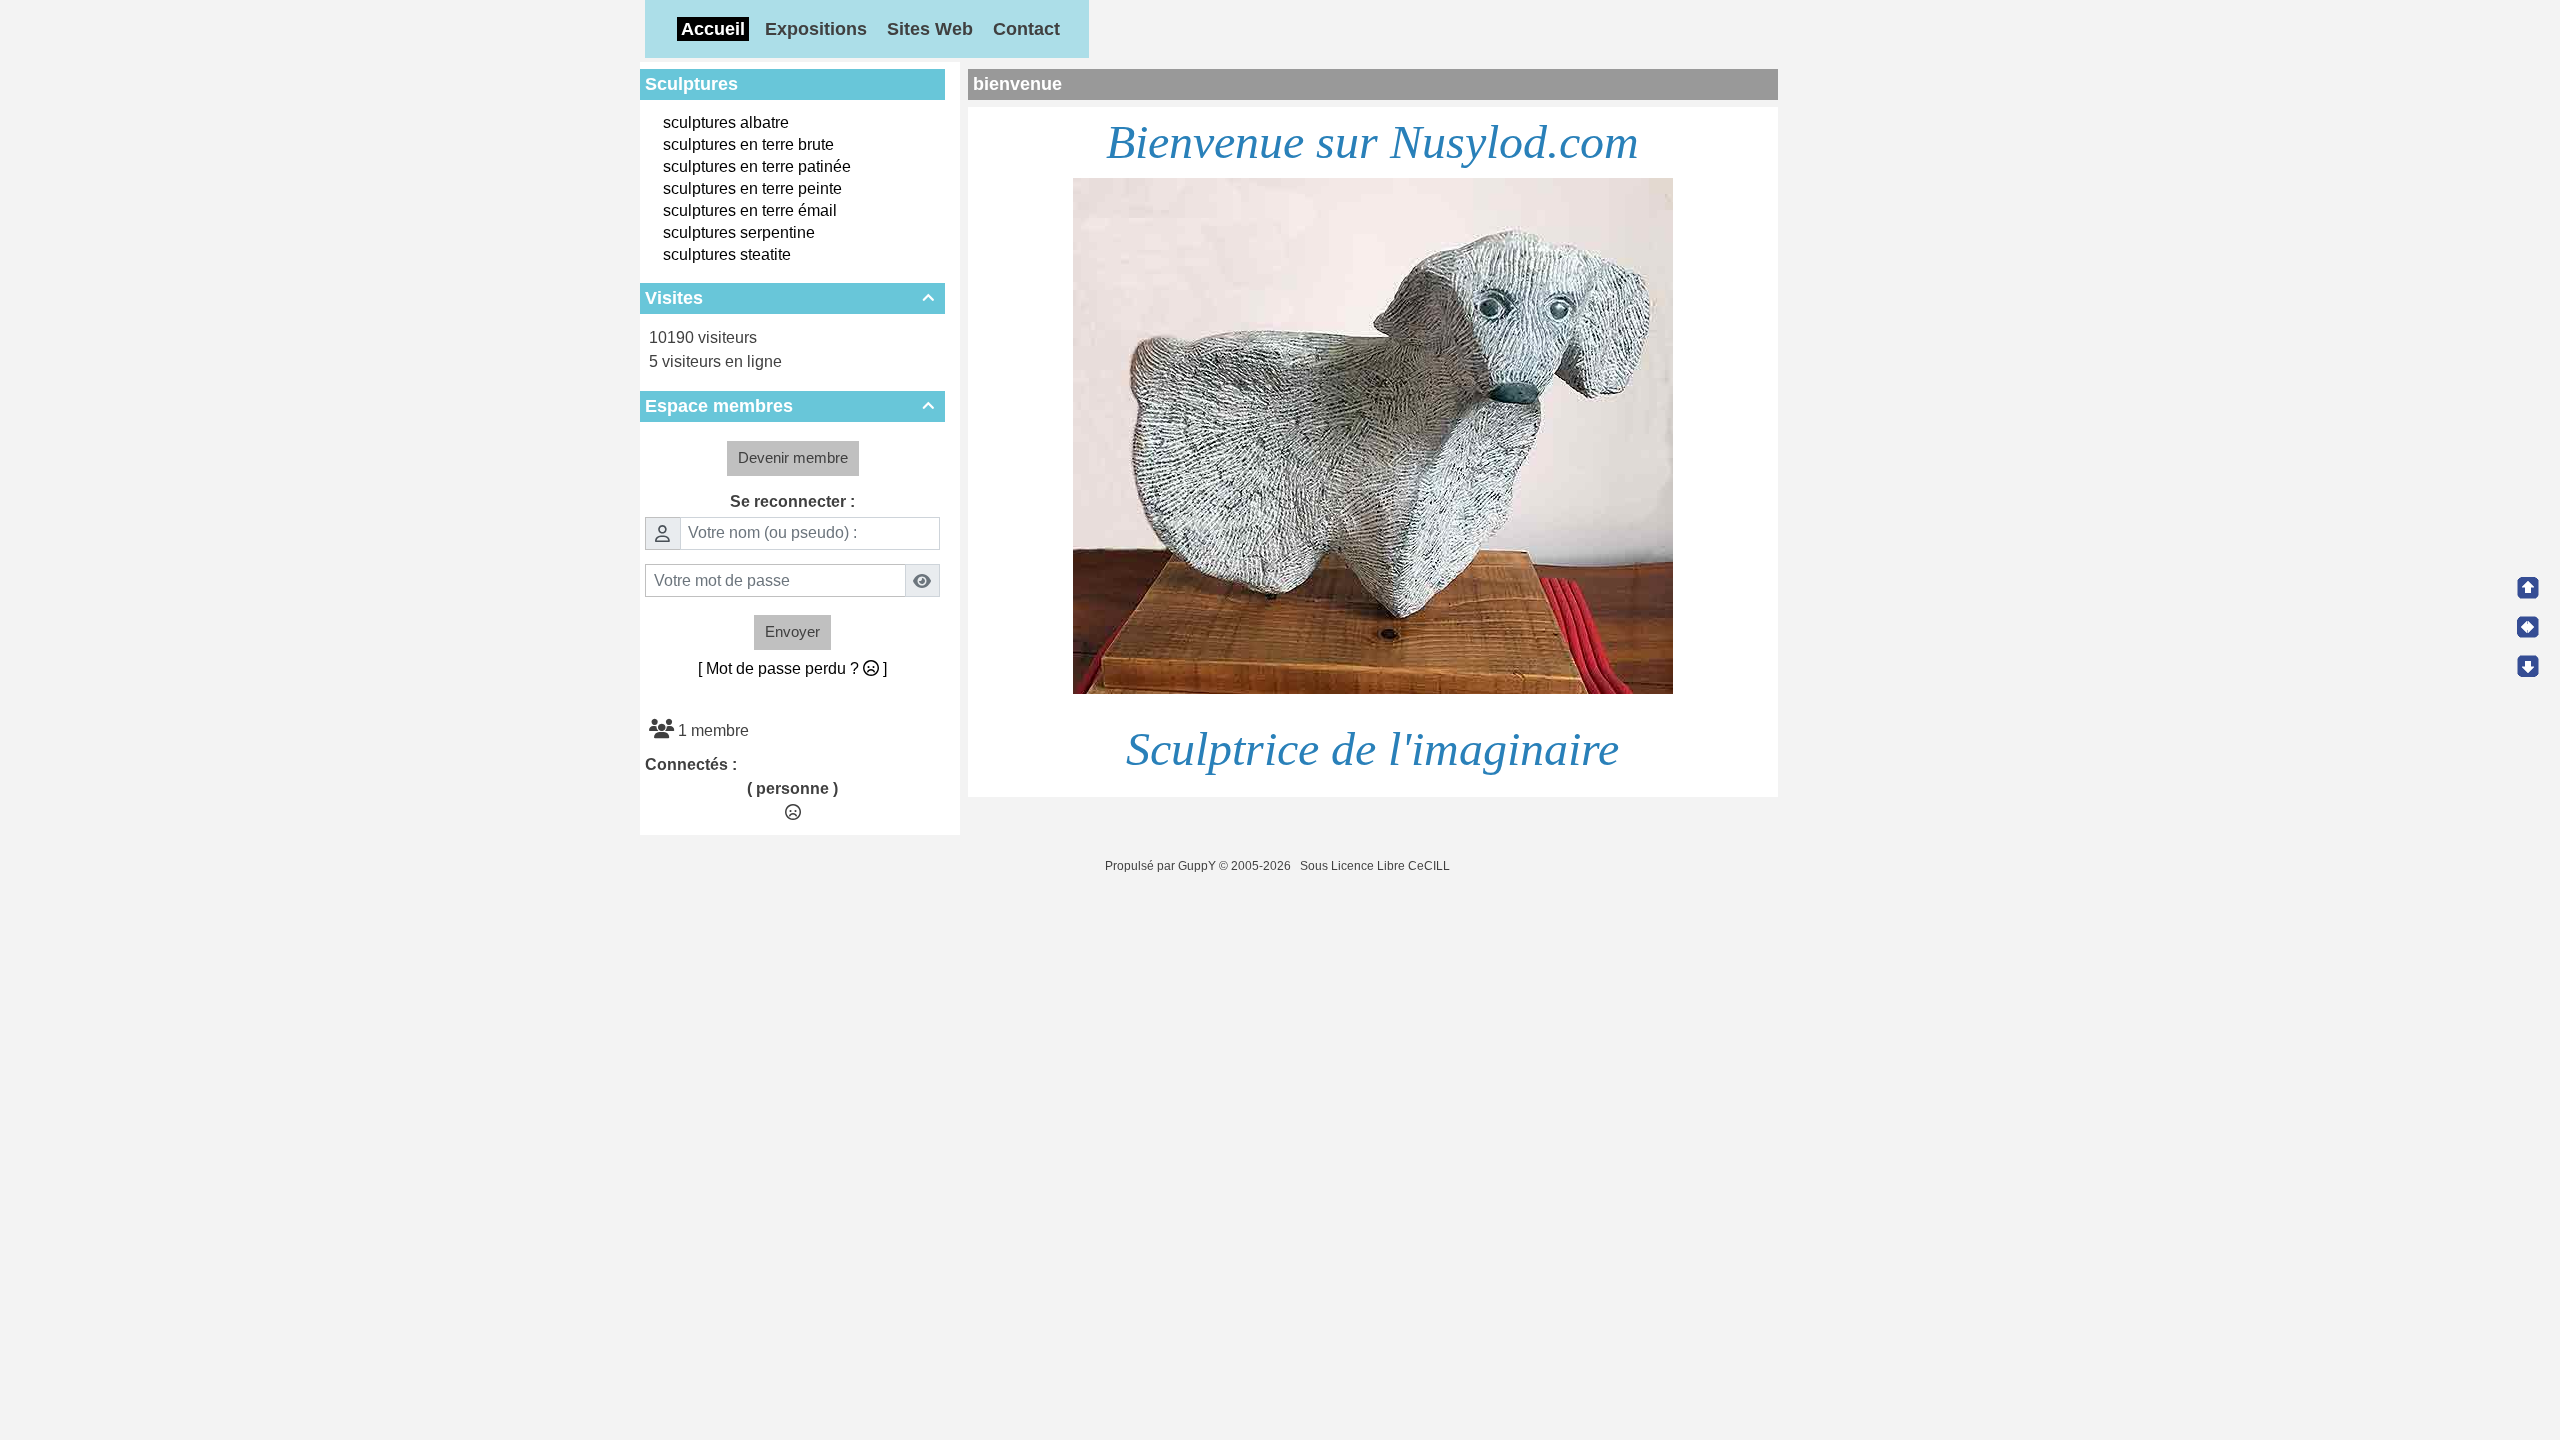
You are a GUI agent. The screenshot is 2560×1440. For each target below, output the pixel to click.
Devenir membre (793, 457)
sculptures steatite (727, 254)
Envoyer (792, 631)
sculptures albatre (726, 122)
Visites (789, 298)
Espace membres (789, 406)
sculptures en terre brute (748, 144)
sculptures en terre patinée (757, 166)
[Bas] (2528, 666)
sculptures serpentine (739, 232)
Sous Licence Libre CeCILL (1376, 866)
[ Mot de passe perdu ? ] (792, 668)
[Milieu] (2528, 627)
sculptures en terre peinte (752, 188)
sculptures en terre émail (750, 210)
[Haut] (2528, 588)
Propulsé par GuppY (1162, 866)
